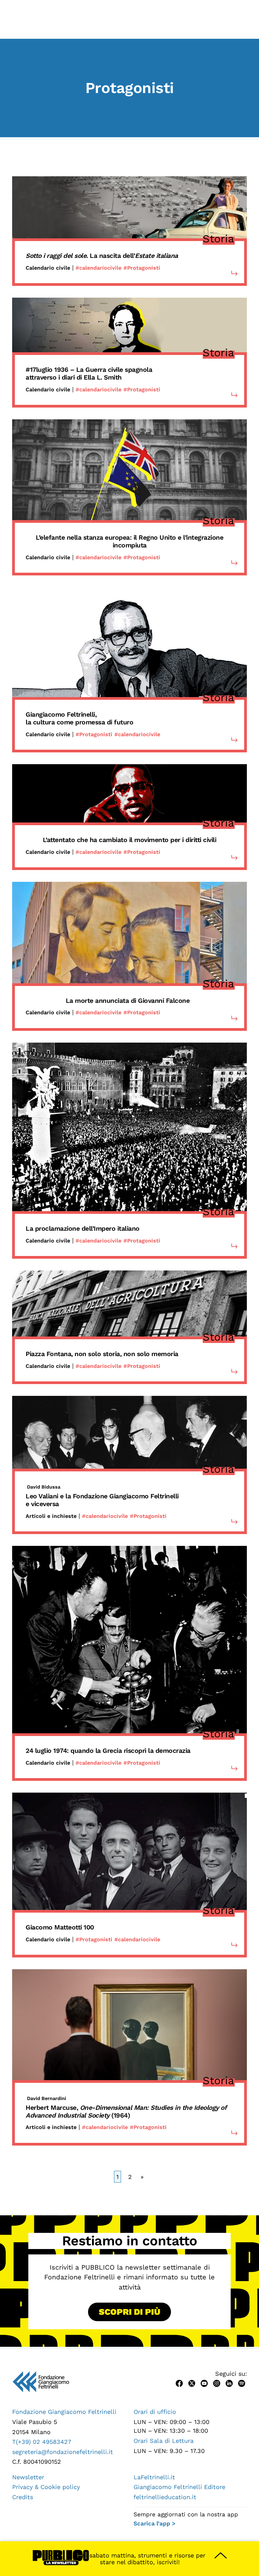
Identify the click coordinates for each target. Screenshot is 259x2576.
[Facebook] (179, 2383)
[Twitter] (192, 2383)
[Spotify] (242, 2383)
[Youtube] (204, 2383)
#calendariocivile (98, 268)
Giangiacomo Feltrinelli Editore (179, 2487)
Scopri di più (129, 2312)
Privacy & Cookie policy (46, 2487)
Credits (23, 2497)
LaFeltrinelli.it (154, 2477)
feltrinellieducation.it (165, 2497)
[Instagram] (217, 2383)
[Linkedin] (229, 2383)
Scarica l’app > (154, 2523)
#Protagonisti (142, 268)
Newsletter (28, 2477)
